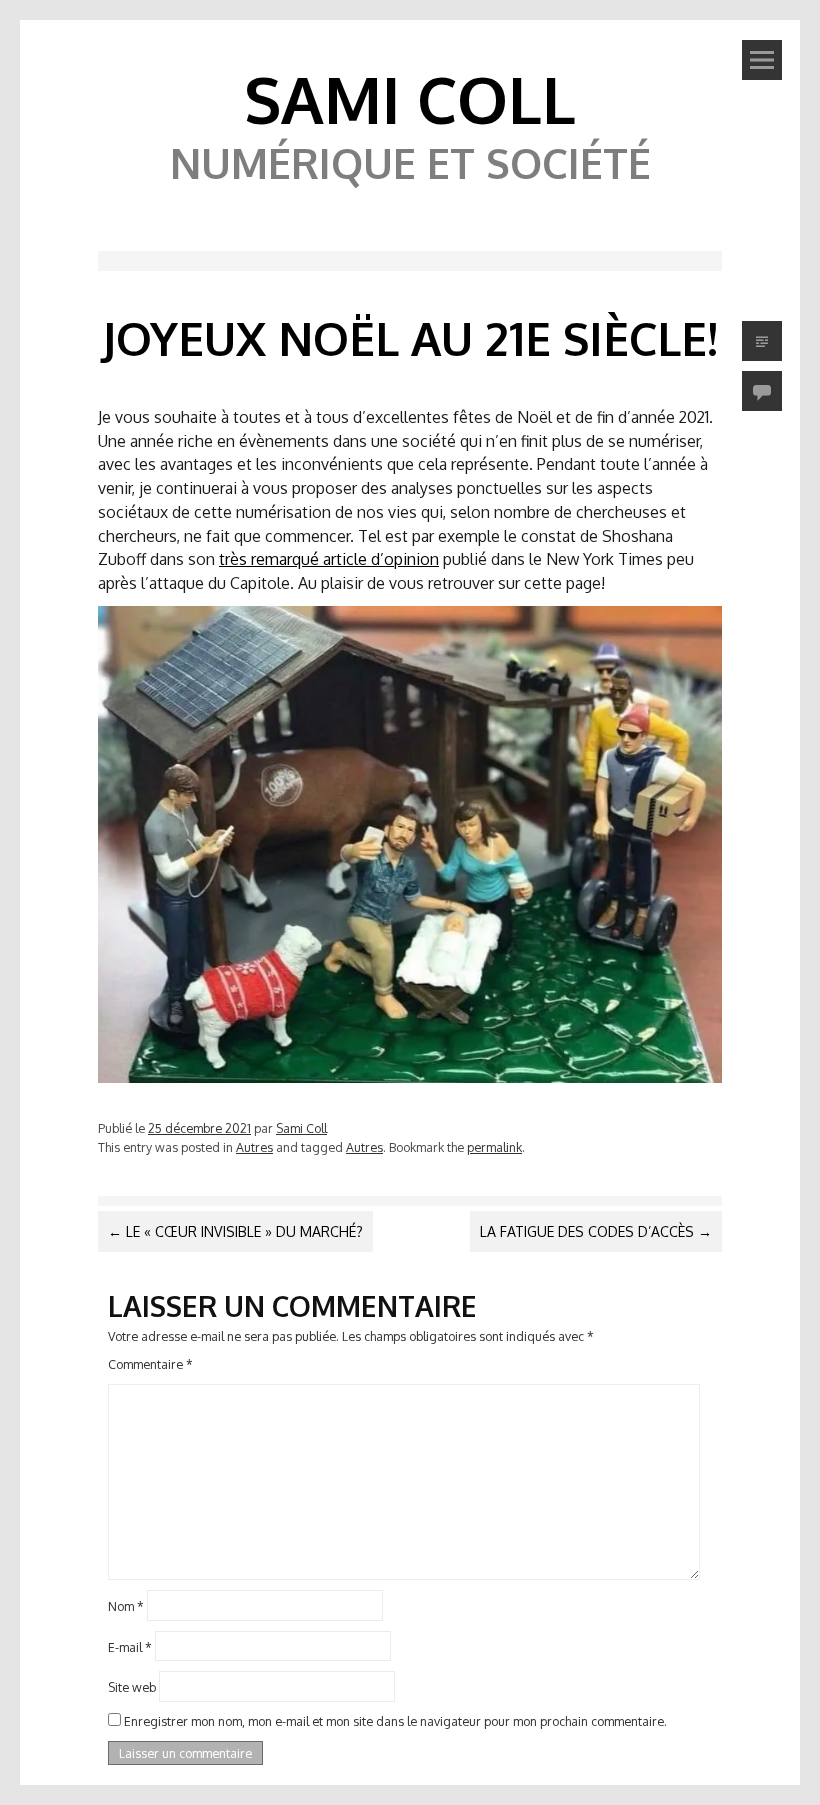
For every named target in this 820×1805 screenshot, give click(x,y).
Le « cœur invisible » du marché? (235, 1231)
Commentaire (150, 1364)
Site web (132, 1687)
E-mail (130, 1646)
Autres (254, 1147)
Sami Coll (410, 98)
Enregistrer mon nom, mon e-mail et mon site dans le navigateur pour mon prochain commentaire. (395, 1721)
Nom (126, 1605)
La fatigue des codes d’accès (596, 1231)
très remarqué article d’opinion (329, 559)
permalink (494, 1147)
